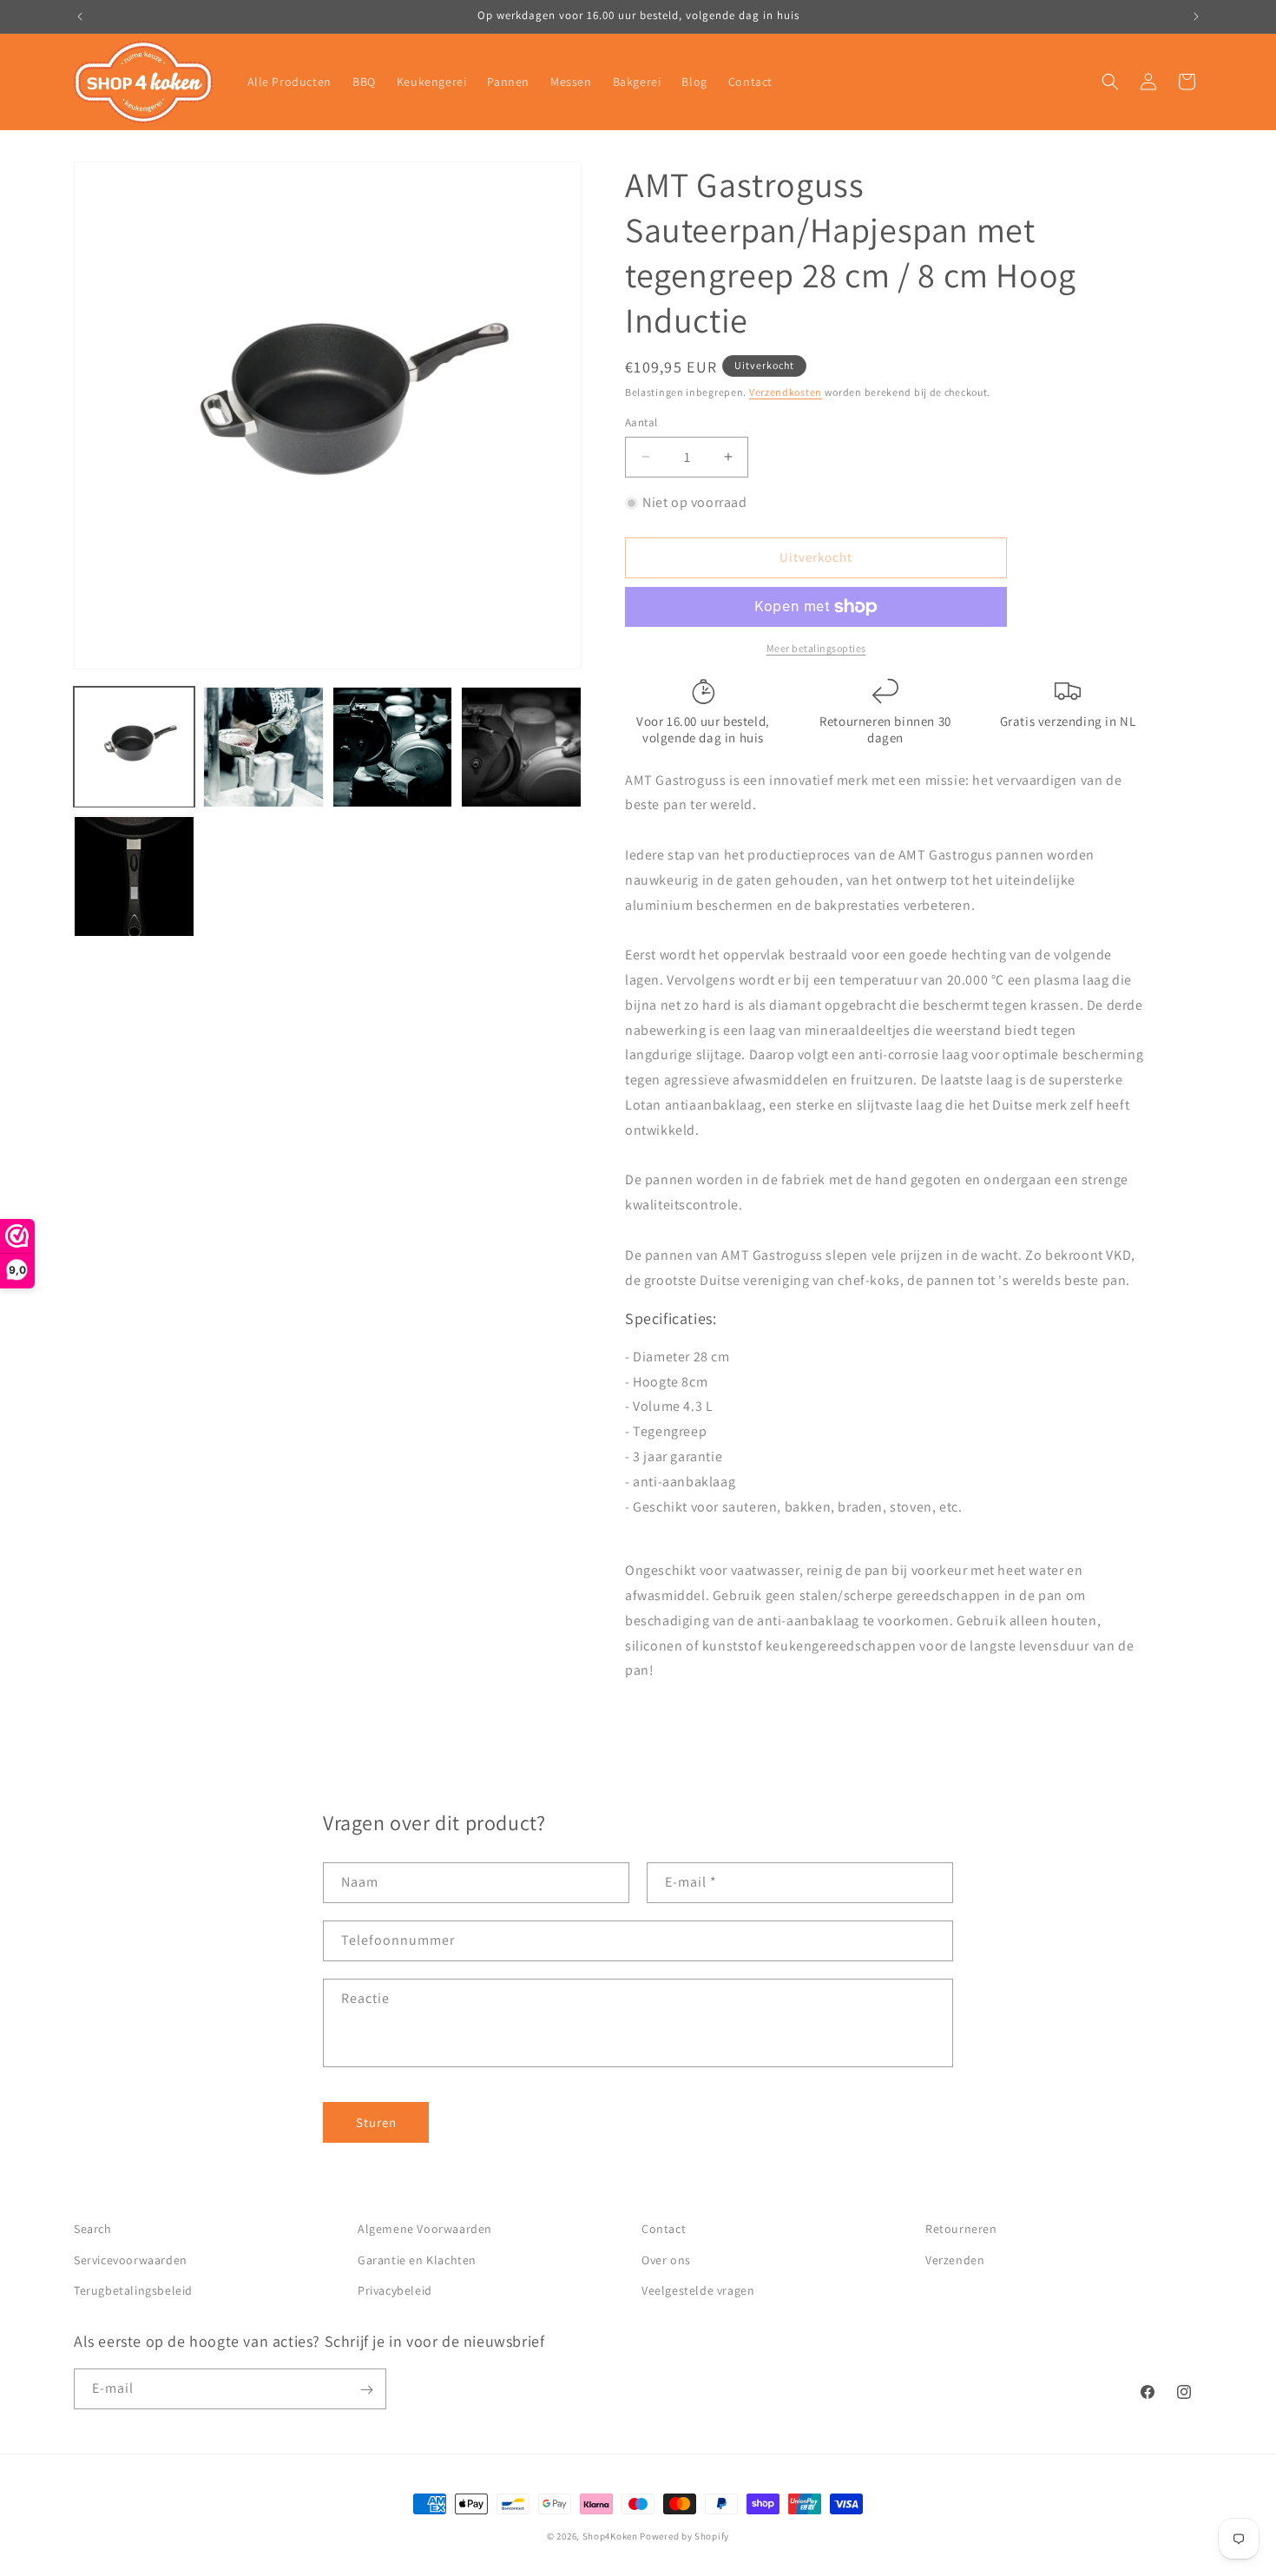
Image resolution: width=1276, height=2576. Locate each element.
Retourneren (961, 2229)
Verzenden (955, 2259)
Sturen (376, 2122)
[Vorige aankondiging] (80, 16)
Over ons (666, 2259)
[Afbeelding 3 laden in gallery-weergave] (393, 747)
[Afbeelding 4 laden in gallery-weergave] (521, 747)
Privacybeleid (395, 2289)
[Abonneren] (366, 2390)
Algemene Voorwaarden (425, 2229)
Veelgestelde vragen (698, 2289)
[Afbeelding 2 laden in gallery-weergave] (263, 747)
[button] (1110, 82)
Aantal (641, 422)
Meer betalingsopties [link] (816, 648)
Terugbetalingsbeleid (133, 2289)
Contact (664, 2229)
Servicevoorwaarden (131, 2259)
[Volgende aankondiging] (1196, 16)
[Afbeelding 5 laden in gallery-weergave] (134, 876)
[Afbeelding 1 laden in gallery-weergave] (134, 747)
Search (93, 2229)
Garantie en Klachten (417, 2259)
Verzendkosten (786, 392)
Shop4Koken (610, 2536)
